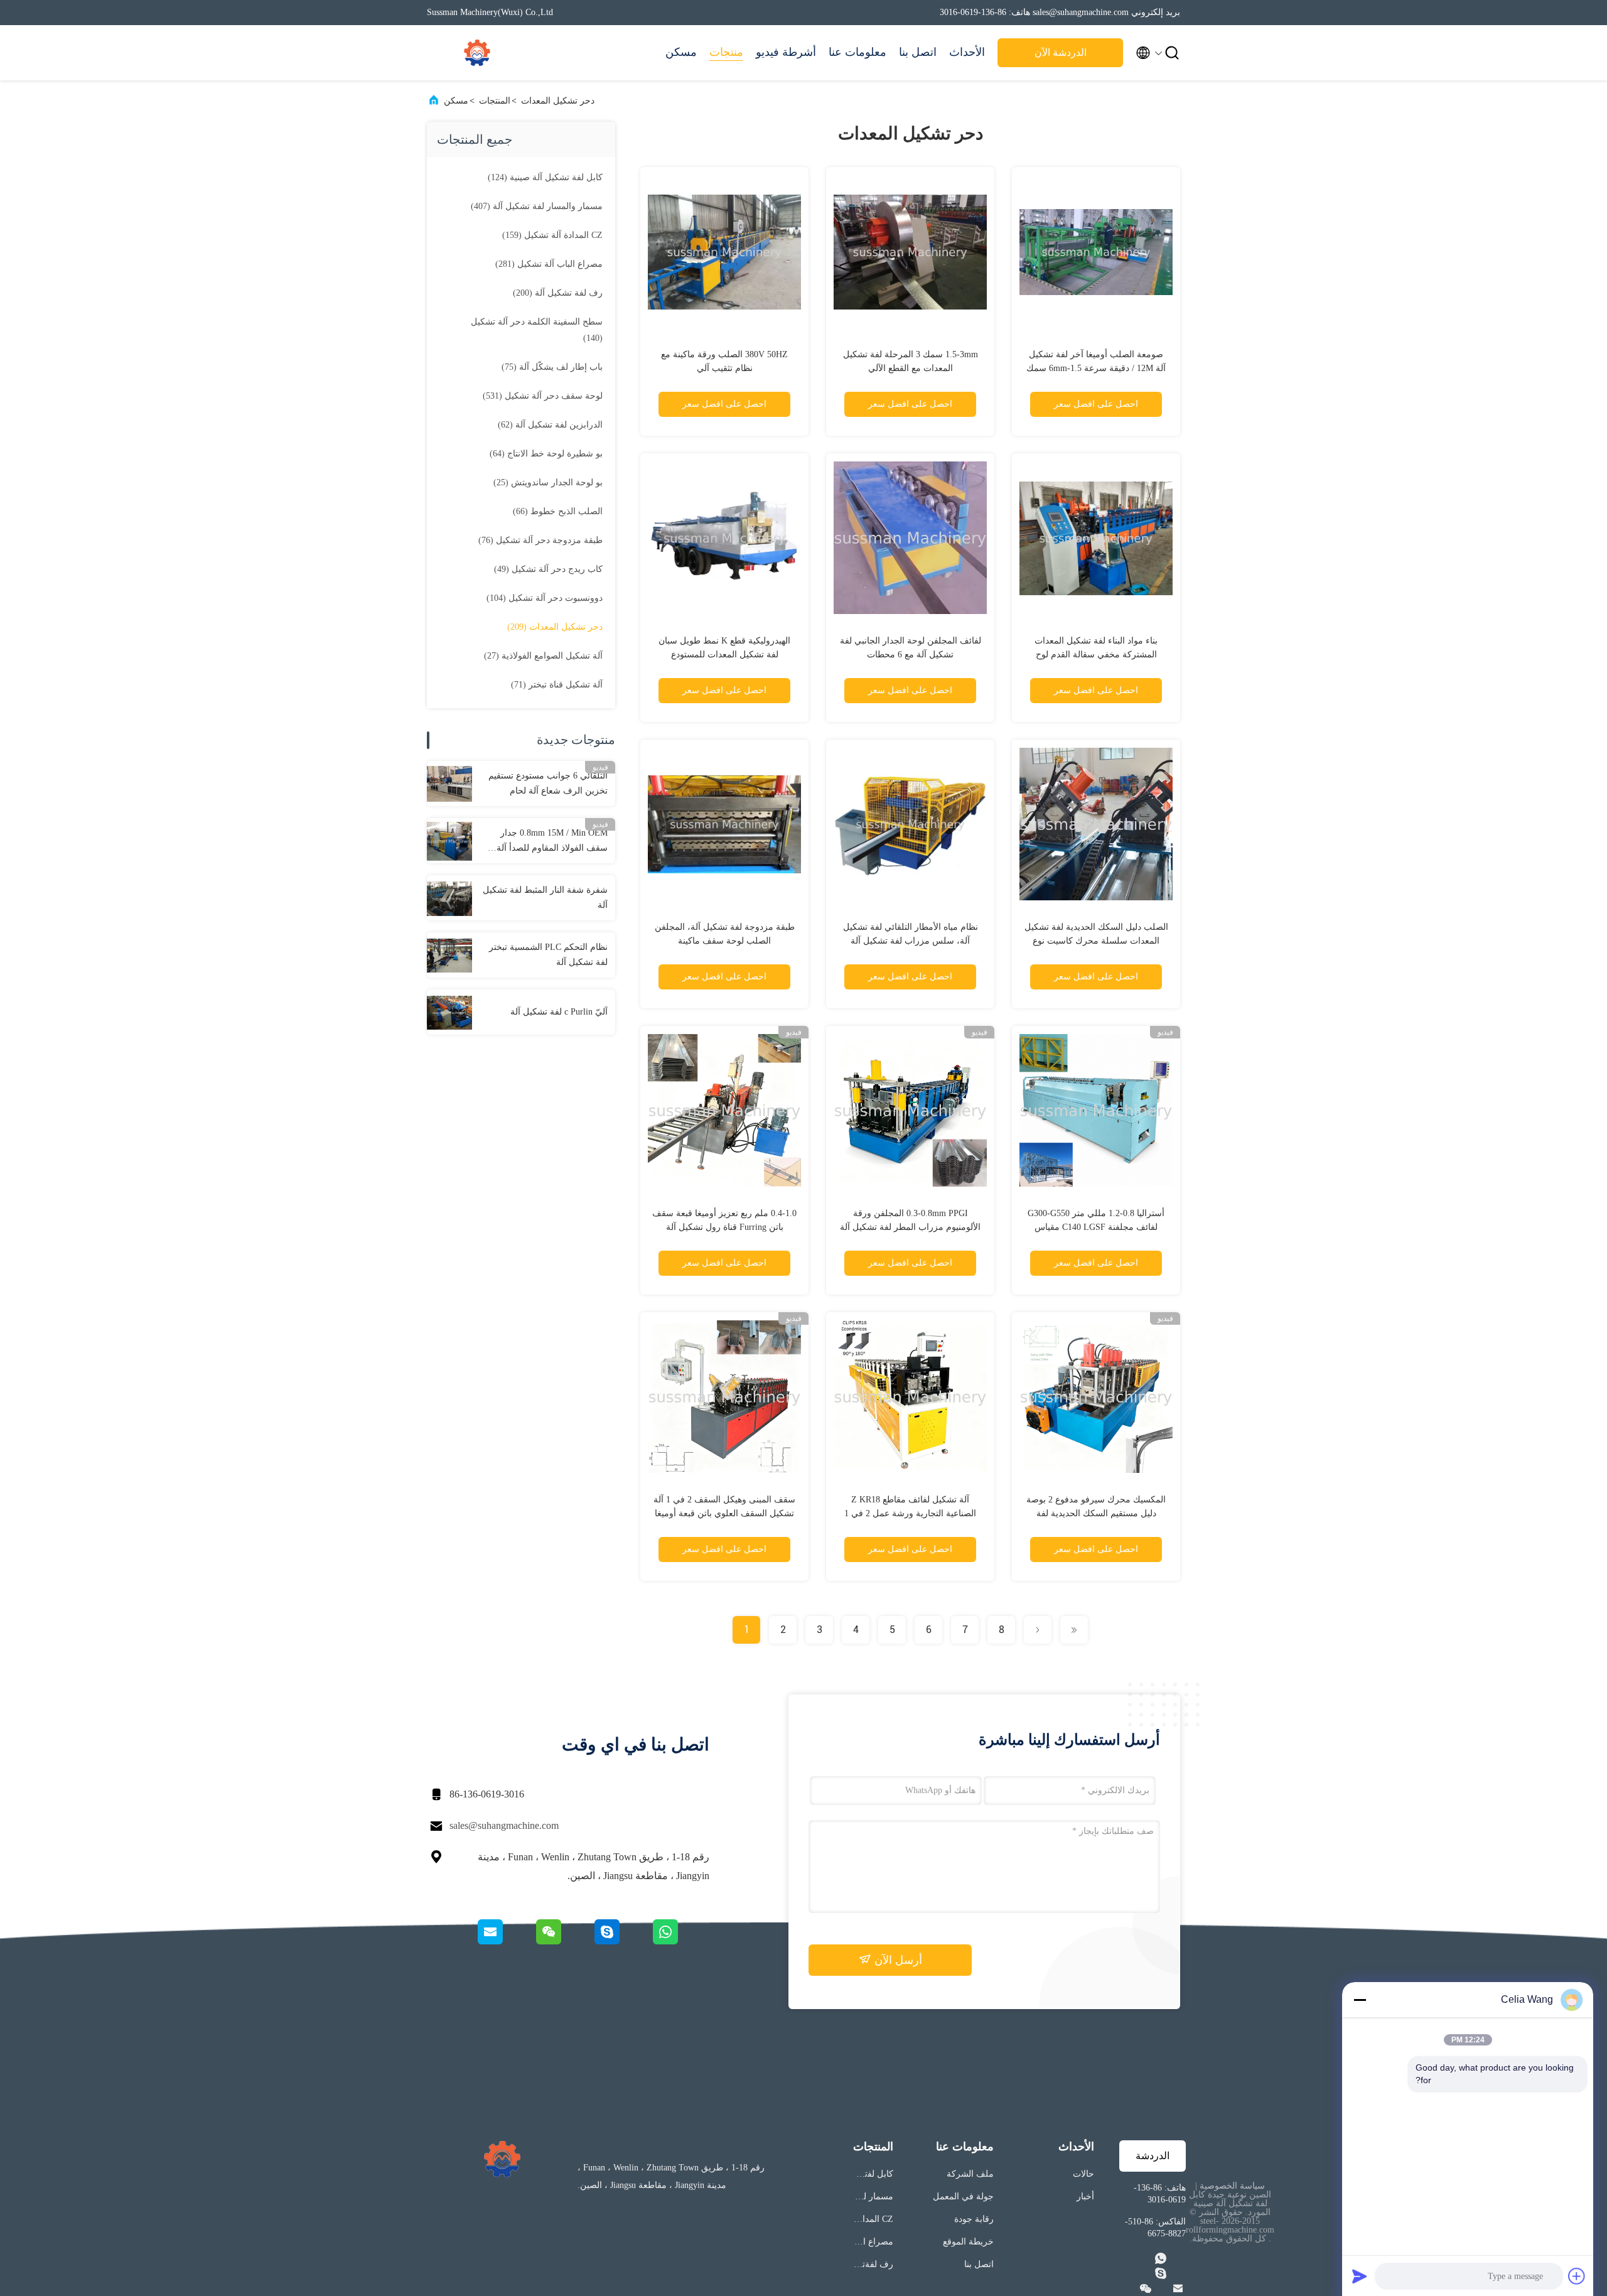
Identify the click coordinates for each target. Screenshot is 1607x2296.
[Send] (1360, 2276)
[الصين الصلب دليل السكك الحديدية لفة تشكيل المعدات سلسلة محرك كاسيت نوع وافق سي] (1096, 824)
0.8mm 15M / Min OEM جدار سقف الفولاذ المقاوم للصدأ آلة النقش (552, 842)
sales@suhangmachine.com (504, 1825)
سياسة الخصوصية (1232, 2186)
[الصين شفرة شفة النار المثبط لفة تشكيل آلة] (449, 898)
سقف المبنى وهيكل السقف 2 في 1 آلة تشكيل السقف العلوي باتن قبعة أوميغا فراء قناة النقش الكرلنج (724, 1513)
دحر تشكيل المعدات (558, 101)
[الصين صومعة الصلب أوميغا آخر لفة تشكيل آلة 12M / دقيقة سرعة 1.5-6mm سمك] (1096, 251)
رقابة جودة (974, 2219)
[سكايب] (622, 1941)
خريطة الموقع (968, 2242)
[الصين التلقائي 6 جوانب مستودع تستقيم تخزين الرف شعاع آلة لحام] (449, 784)
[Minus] (1360, 2000)
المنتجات (495, 101)
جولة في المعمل (963, 2196)
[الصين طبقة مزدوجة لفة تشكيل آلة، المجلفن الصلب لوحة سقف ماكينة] (724, 824)
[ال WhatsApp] (680, 1941)
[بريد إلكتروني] (506, 1941)
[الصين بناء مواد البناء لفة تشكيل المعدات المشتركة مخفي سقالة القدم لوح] (1096, 537)
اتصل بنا (918, 52)
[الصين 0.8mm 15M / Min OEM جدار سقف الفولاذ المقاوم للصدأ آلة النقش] (449, 841)
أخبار (1085, 2196)
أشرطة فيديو (786, 52)
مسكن (681, 52)
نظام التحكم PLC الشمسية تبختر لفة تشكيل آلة (548, 955)
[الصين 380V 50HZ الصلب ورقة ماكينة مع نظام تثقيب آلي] (724, 251)
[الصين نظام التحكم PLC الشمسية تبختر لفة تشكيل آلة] (449, 955)
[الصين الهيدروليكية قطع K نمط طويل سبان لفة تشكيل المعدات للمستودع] (724, 537)
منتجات (726, 52)
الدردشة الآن (1061, 52)
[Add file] (1577, 2276)
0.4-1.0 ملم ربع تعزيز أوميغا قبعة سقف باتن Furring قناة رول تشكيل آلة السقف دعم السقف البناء (724, 1227)
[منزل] (477, 53)
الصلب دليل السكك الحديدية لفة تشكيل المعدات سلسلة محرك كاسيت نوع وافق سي (1096, 941)
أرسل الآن (897, 1960)
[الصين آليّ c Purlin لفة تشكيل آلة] (449, 1012)
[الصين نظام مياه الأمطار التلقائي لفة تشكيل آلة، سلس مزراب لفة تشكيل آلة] (910, 824)
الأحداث (967, 52)
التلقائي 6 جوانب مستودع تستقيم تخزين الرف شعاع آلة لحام (548, 783)
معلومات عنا (857, 52)
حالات (1083, 2174)
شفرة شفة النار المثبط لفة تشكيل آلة (545, 897)
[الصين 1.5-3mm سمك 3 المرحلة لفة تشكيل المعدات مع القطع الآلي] (910, 251)
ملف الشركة (970, 2174)
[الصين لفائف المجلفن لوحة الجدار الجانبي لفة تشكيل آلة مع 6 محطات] (910, 537)
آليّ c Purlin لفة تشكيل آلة (559, 1012)
